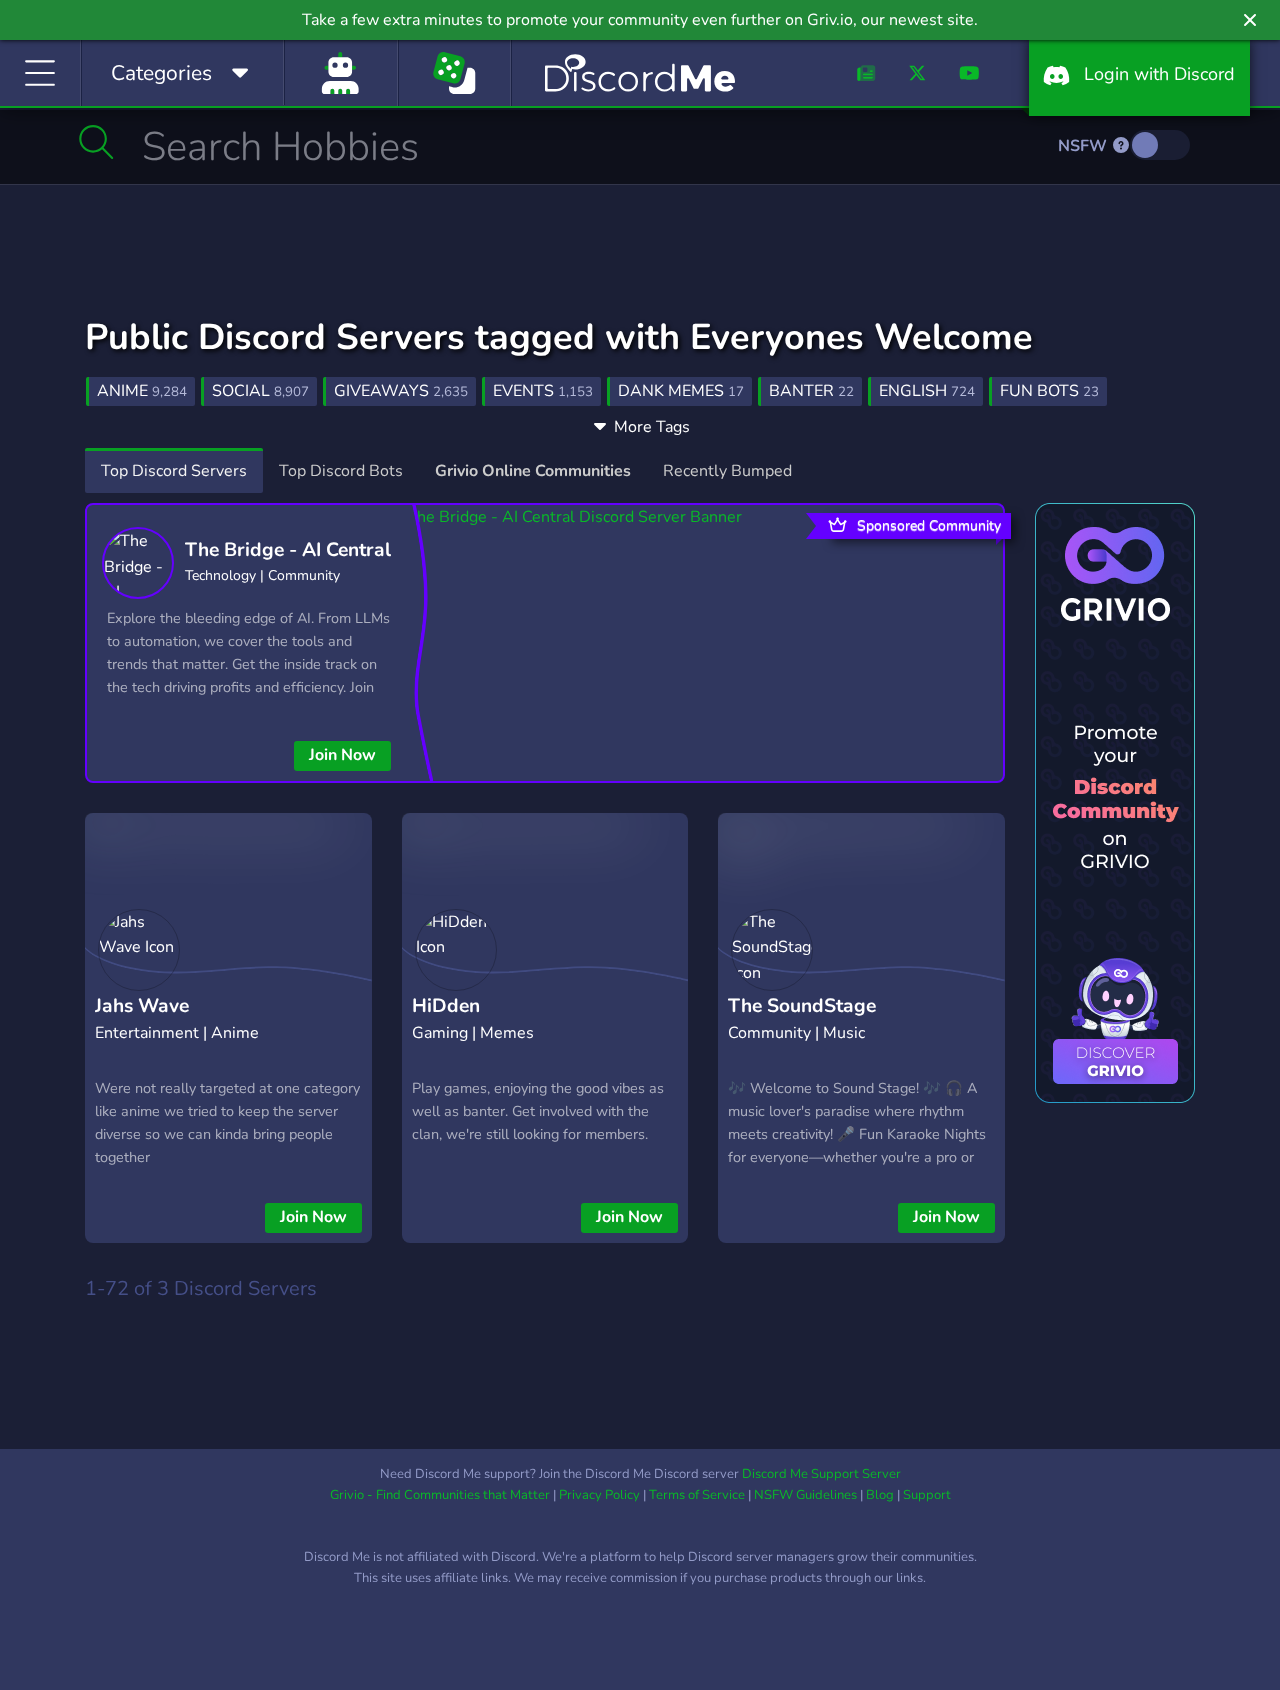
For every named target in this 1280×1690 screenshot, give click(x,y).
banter (811, 391)
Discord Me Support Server (821, 1474)
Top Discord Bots (341, 471)
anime (142, 391)
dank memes (681, 391)
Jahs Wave (142, 1006)
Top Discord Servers (174, 471)
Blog (880, 1495)
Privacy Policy (599, 1495)
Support (927, 1495)
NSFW (1084, 146)
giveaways (401, 391)
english (927, 391)
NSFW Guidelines (805, 1495)
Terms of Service (697, 1495)
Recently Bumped (727, 471)
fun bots (1049, 391)
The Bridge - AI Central (288, 550)
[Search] (96, 142)
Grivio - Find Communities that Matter (440, 1495)
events (543, 391)
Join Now (342, 755)
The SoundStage (802, 1006)
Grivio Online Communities (533, 471)
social (260, 391)
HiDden (446, 1006)
